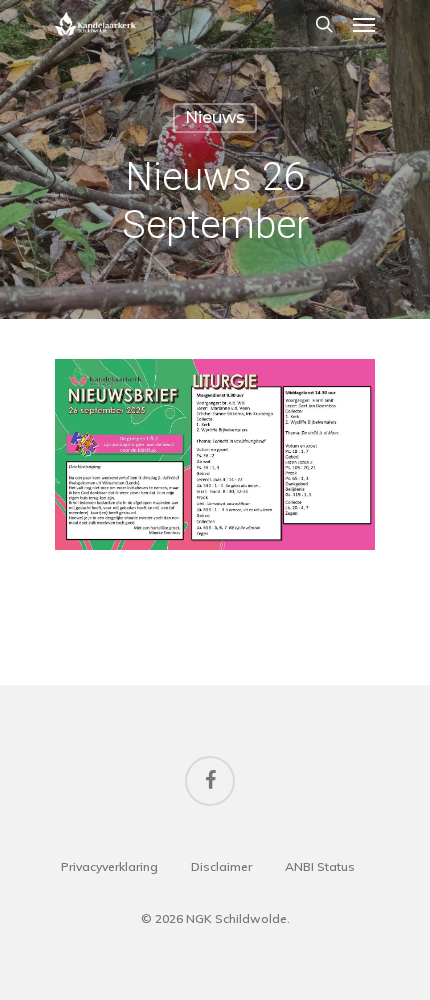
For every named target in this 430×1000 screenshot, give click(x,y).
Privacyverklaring (109, 866)
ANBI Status (320, 866)
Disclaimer (221, 866)
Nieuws (215, 117)
